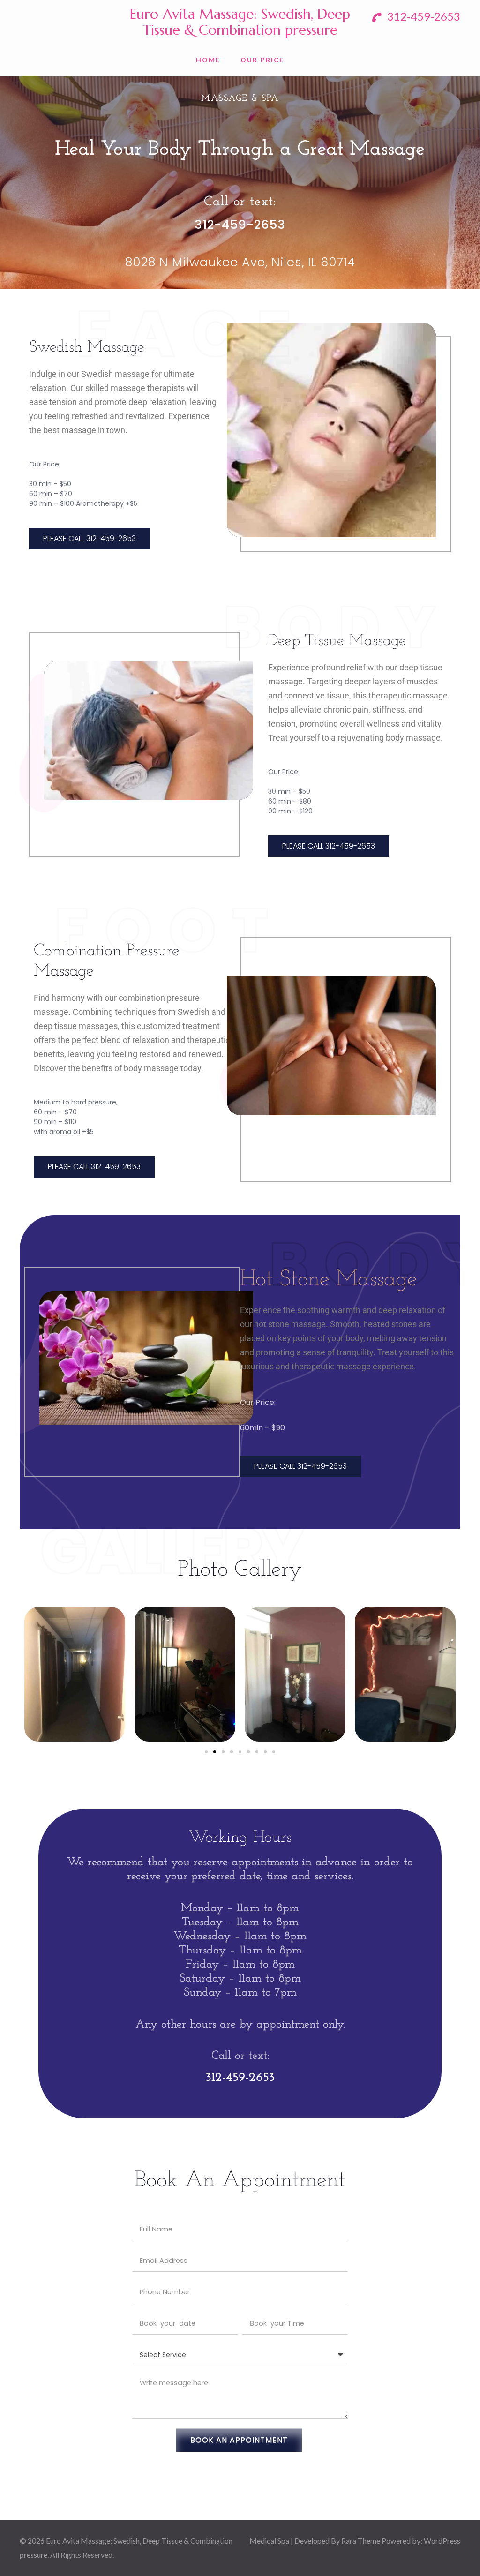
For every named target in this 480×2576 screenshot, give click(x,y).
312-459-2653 (423, 16)
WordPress (442, 2541)
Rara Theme (361, 2541)
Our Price (262, 60)
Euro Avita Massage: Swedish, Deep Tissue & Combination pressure (240, 22)
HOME (208, 60)
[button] (206, 1752)
